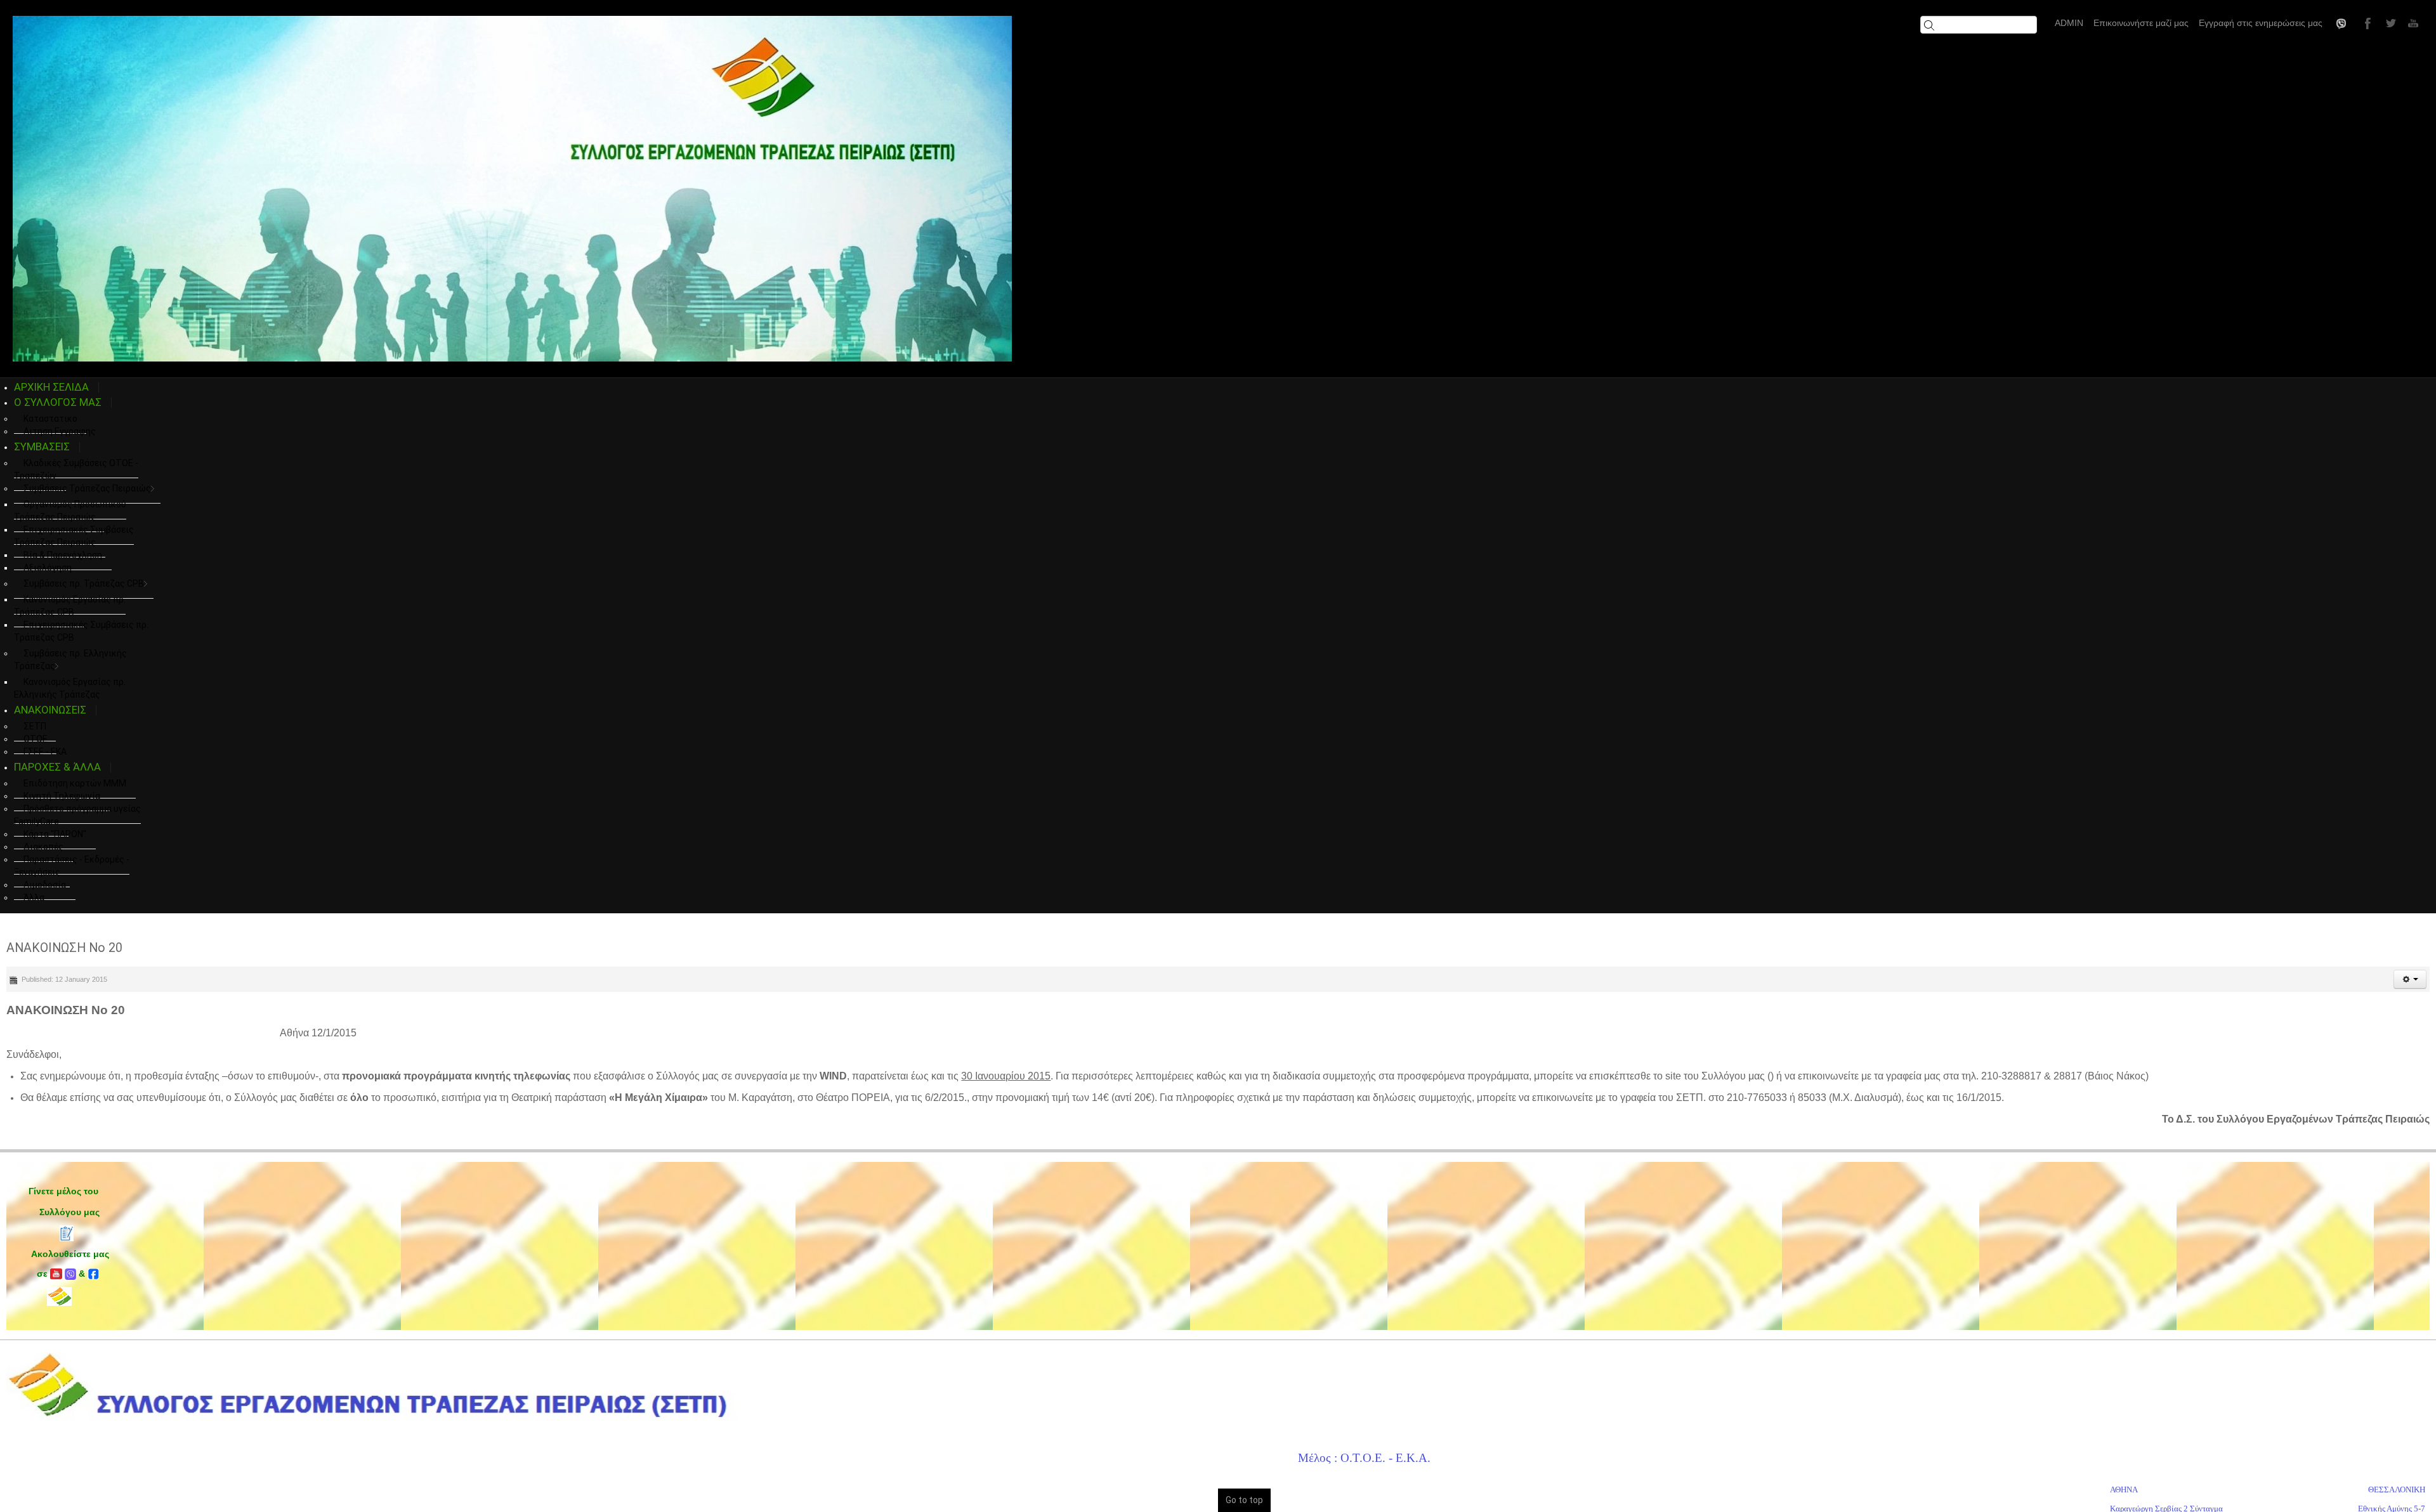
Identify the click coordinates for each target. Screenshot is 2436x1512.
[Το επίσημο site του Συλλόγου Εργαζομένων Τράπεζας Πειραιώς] (512, 189)
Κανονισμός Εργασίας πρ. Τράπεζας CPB (70, 606)
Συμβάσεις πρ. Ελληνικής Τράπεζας (70, 660)
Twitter (2389, 23)
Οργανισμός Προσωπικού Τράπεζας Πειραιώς (70, 511)
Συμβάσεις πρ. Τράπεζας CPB (84, 583)
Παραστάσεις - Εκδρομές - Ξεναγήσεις (72, 866)
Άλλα (34, 897)
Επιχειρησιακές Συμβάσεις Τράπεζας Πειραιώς (74, 536)
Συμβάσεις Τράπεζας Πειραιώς (87, 488)
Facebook (2366, 23)
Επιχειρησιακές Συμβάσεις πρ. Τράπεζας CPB (81, 631)
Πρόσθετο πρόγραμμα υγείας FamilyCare (77, 815)
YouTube (2412, 23)
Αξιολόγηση (48, 568)
